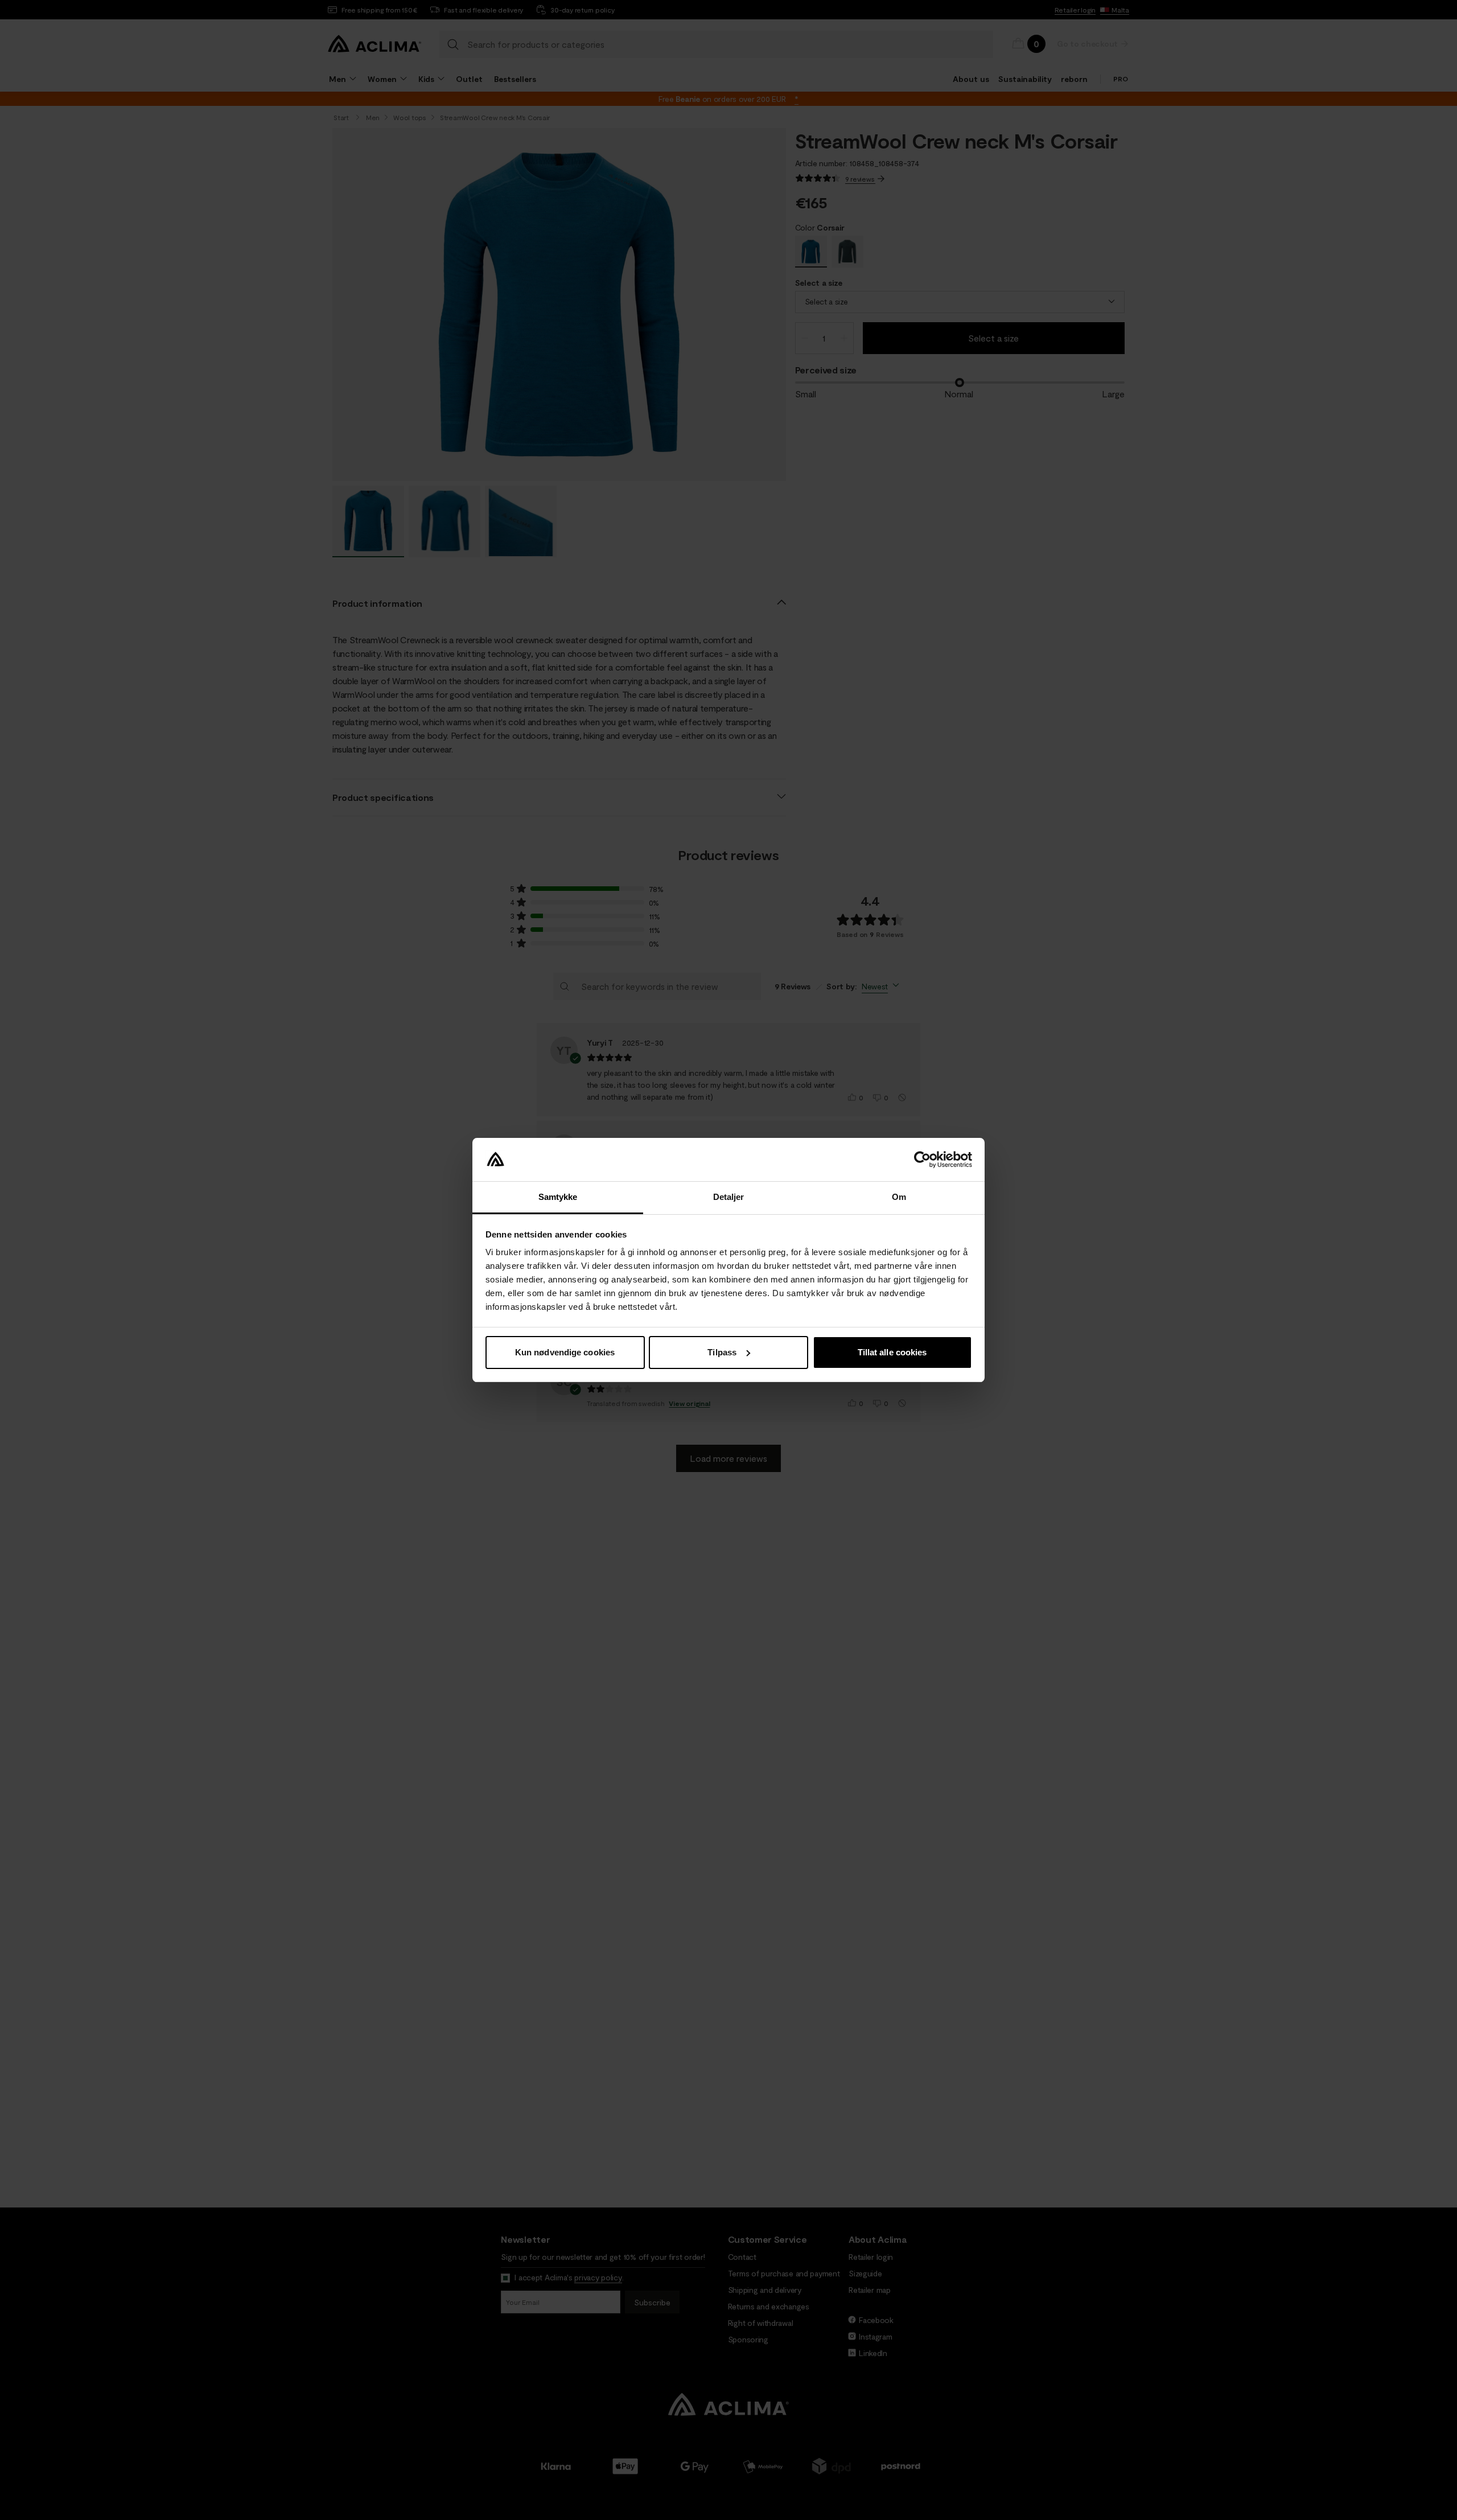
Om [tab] (899, 1197)
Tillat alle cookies (892, 1352)
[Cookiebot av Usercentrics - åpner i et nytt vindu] (922, 1160)
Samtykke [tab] (558, 1197)
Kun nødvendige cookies (565, 1352)
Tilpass (722, 1352)
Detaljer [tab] (729, 1197)
